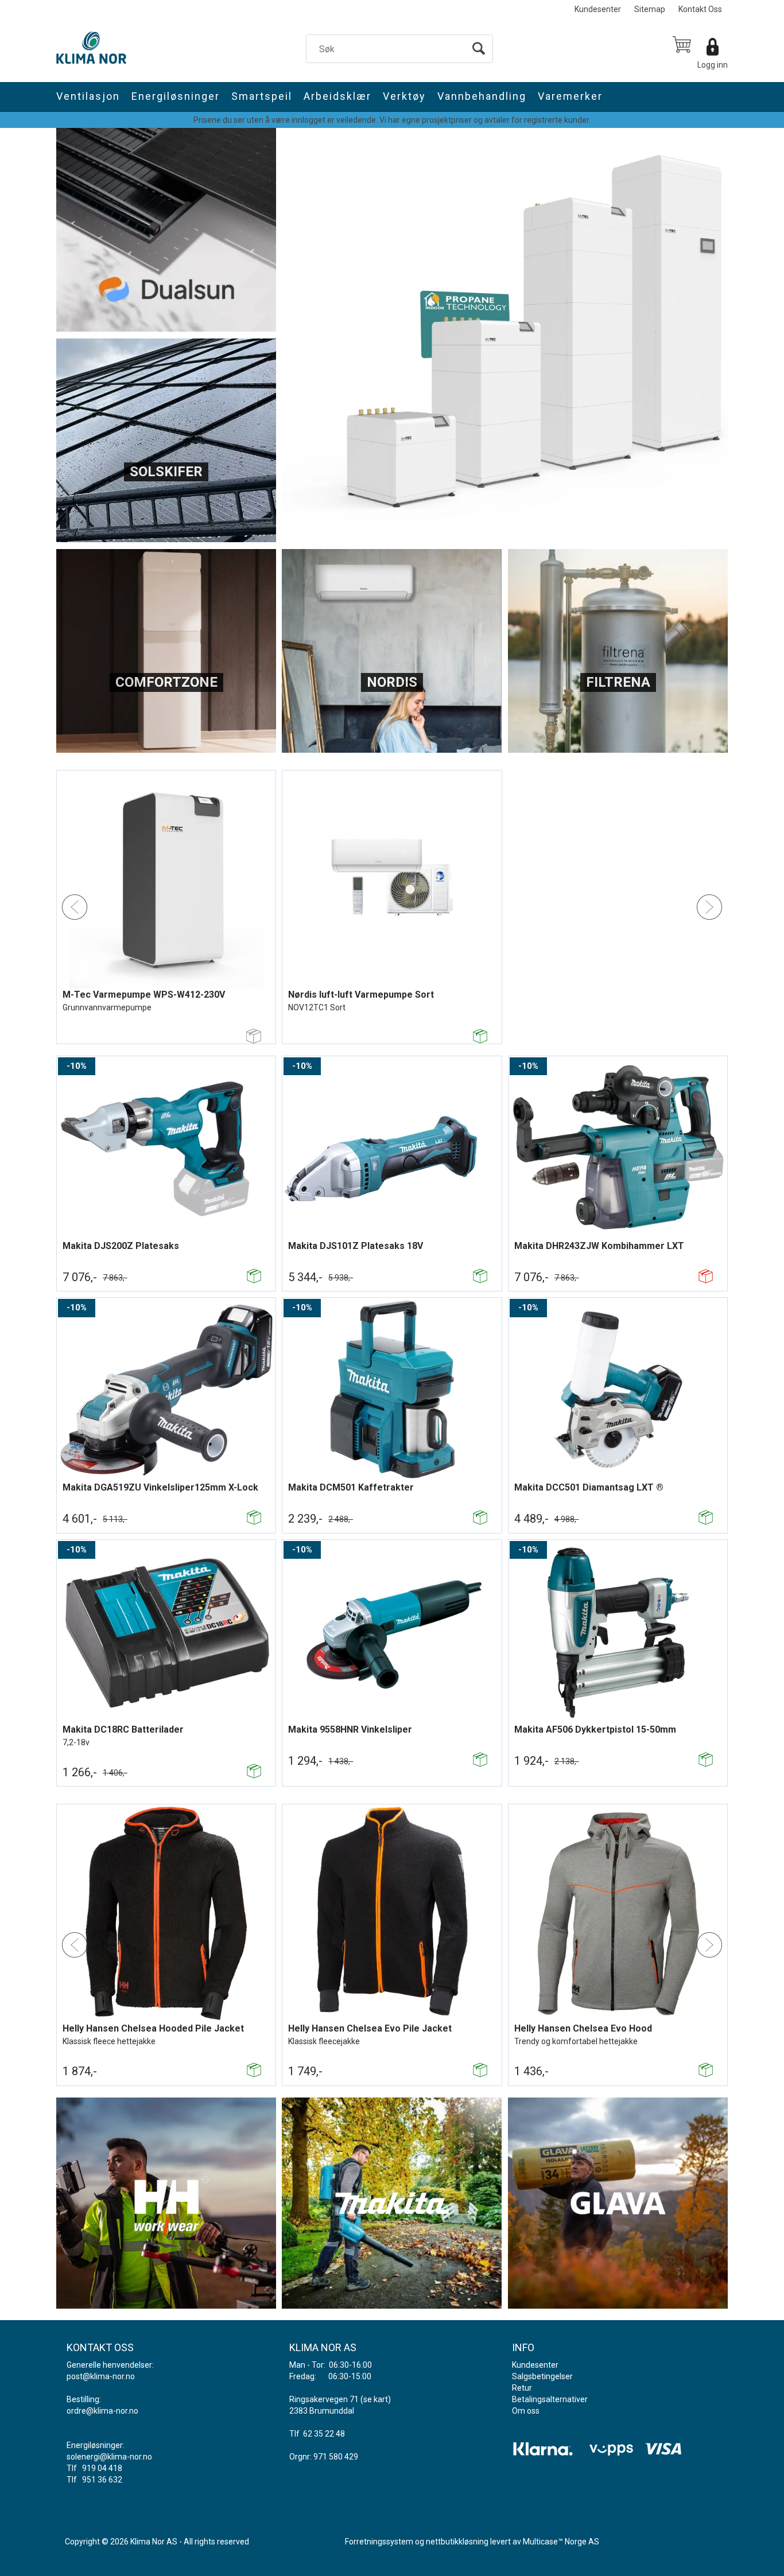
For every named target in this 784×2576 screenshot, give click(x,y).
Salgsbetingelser (542, 2376)
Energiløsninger (176, 96)
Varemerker (570, 96)
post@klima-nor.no (101, 2376)
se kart (376, 2399)
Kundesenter (598, 9)
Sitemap (650, 9)
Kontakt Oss (700, 9)
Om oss (526, 2411)
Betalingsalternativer (550, 2399)
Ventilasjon (88, 96)
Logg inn (713, 65)
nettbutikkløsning (457, 2542)
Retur (522, 2388)
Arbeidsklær (337, 96)
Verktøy (404, 96)
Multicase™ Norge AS (561, 2542)
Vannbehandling (482, 96)
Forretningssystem (379, 2542)
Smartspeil (262, 96)
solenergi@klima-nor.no (109, 2457)
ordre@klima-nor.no (102, 2411)
